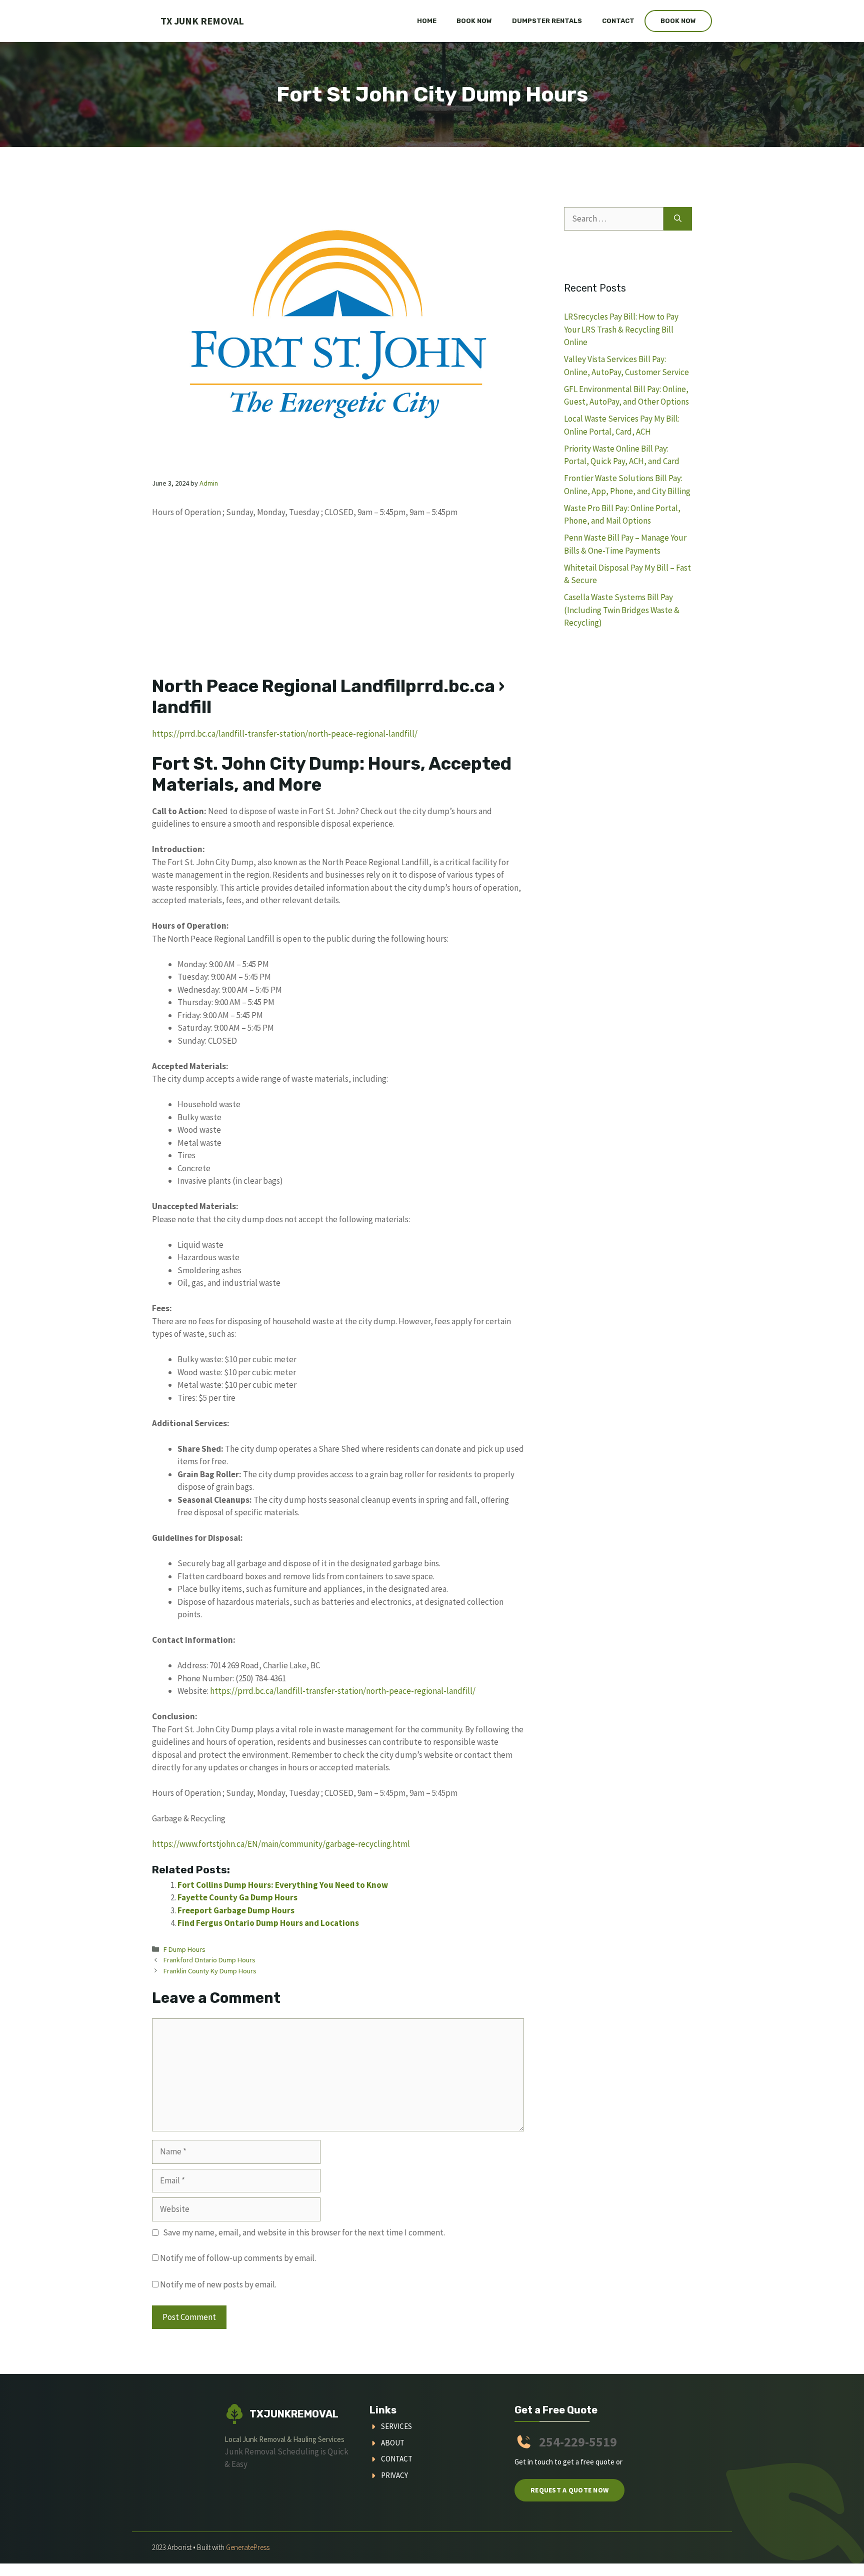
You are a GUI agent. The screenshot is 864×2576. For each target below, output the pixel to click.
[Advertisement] (338, 602)
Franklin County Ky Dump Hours (210, 1971)
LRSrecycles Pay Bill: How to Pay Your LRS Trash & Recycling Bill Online (621, 329)
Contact (618, 21)
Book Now (474, 21)
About (393, 2443)
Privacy (394, 2475)
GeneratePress (248, 2547)
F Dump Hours (184, 1949)
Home (427, 21)
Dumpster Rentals (547, 21)
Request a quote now (569, 2490)
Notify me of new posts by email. (218, 2284)
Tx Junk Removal (202, 21)
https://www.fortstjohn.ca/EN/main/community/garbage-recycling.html (281, 1844)
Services (396, 2426)
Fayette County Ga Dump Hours (237, 1897)
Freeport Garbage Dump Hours (236, 1910)
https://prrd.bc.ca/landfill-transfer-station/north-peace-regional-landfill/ (285, 734)
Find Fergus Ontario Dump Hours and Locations (268, 1923)
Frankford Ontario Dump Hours (209, 1960)
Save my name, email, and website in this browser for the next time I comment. (304, 2232)
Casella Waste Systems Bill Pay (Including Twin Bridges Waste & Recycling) (622, 610)
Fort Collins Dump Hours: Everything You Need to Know (283, 1885)
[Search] (678, 219)
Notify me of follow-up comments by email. (238, 2258)
